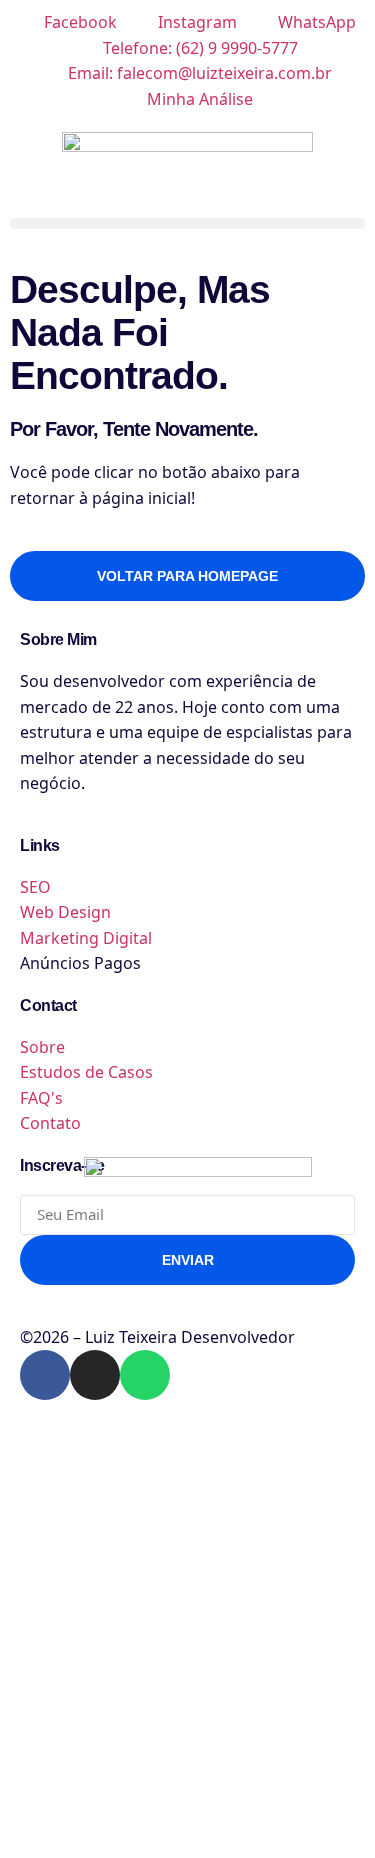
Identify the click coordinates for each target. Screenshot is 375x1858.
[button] (187, 223)
